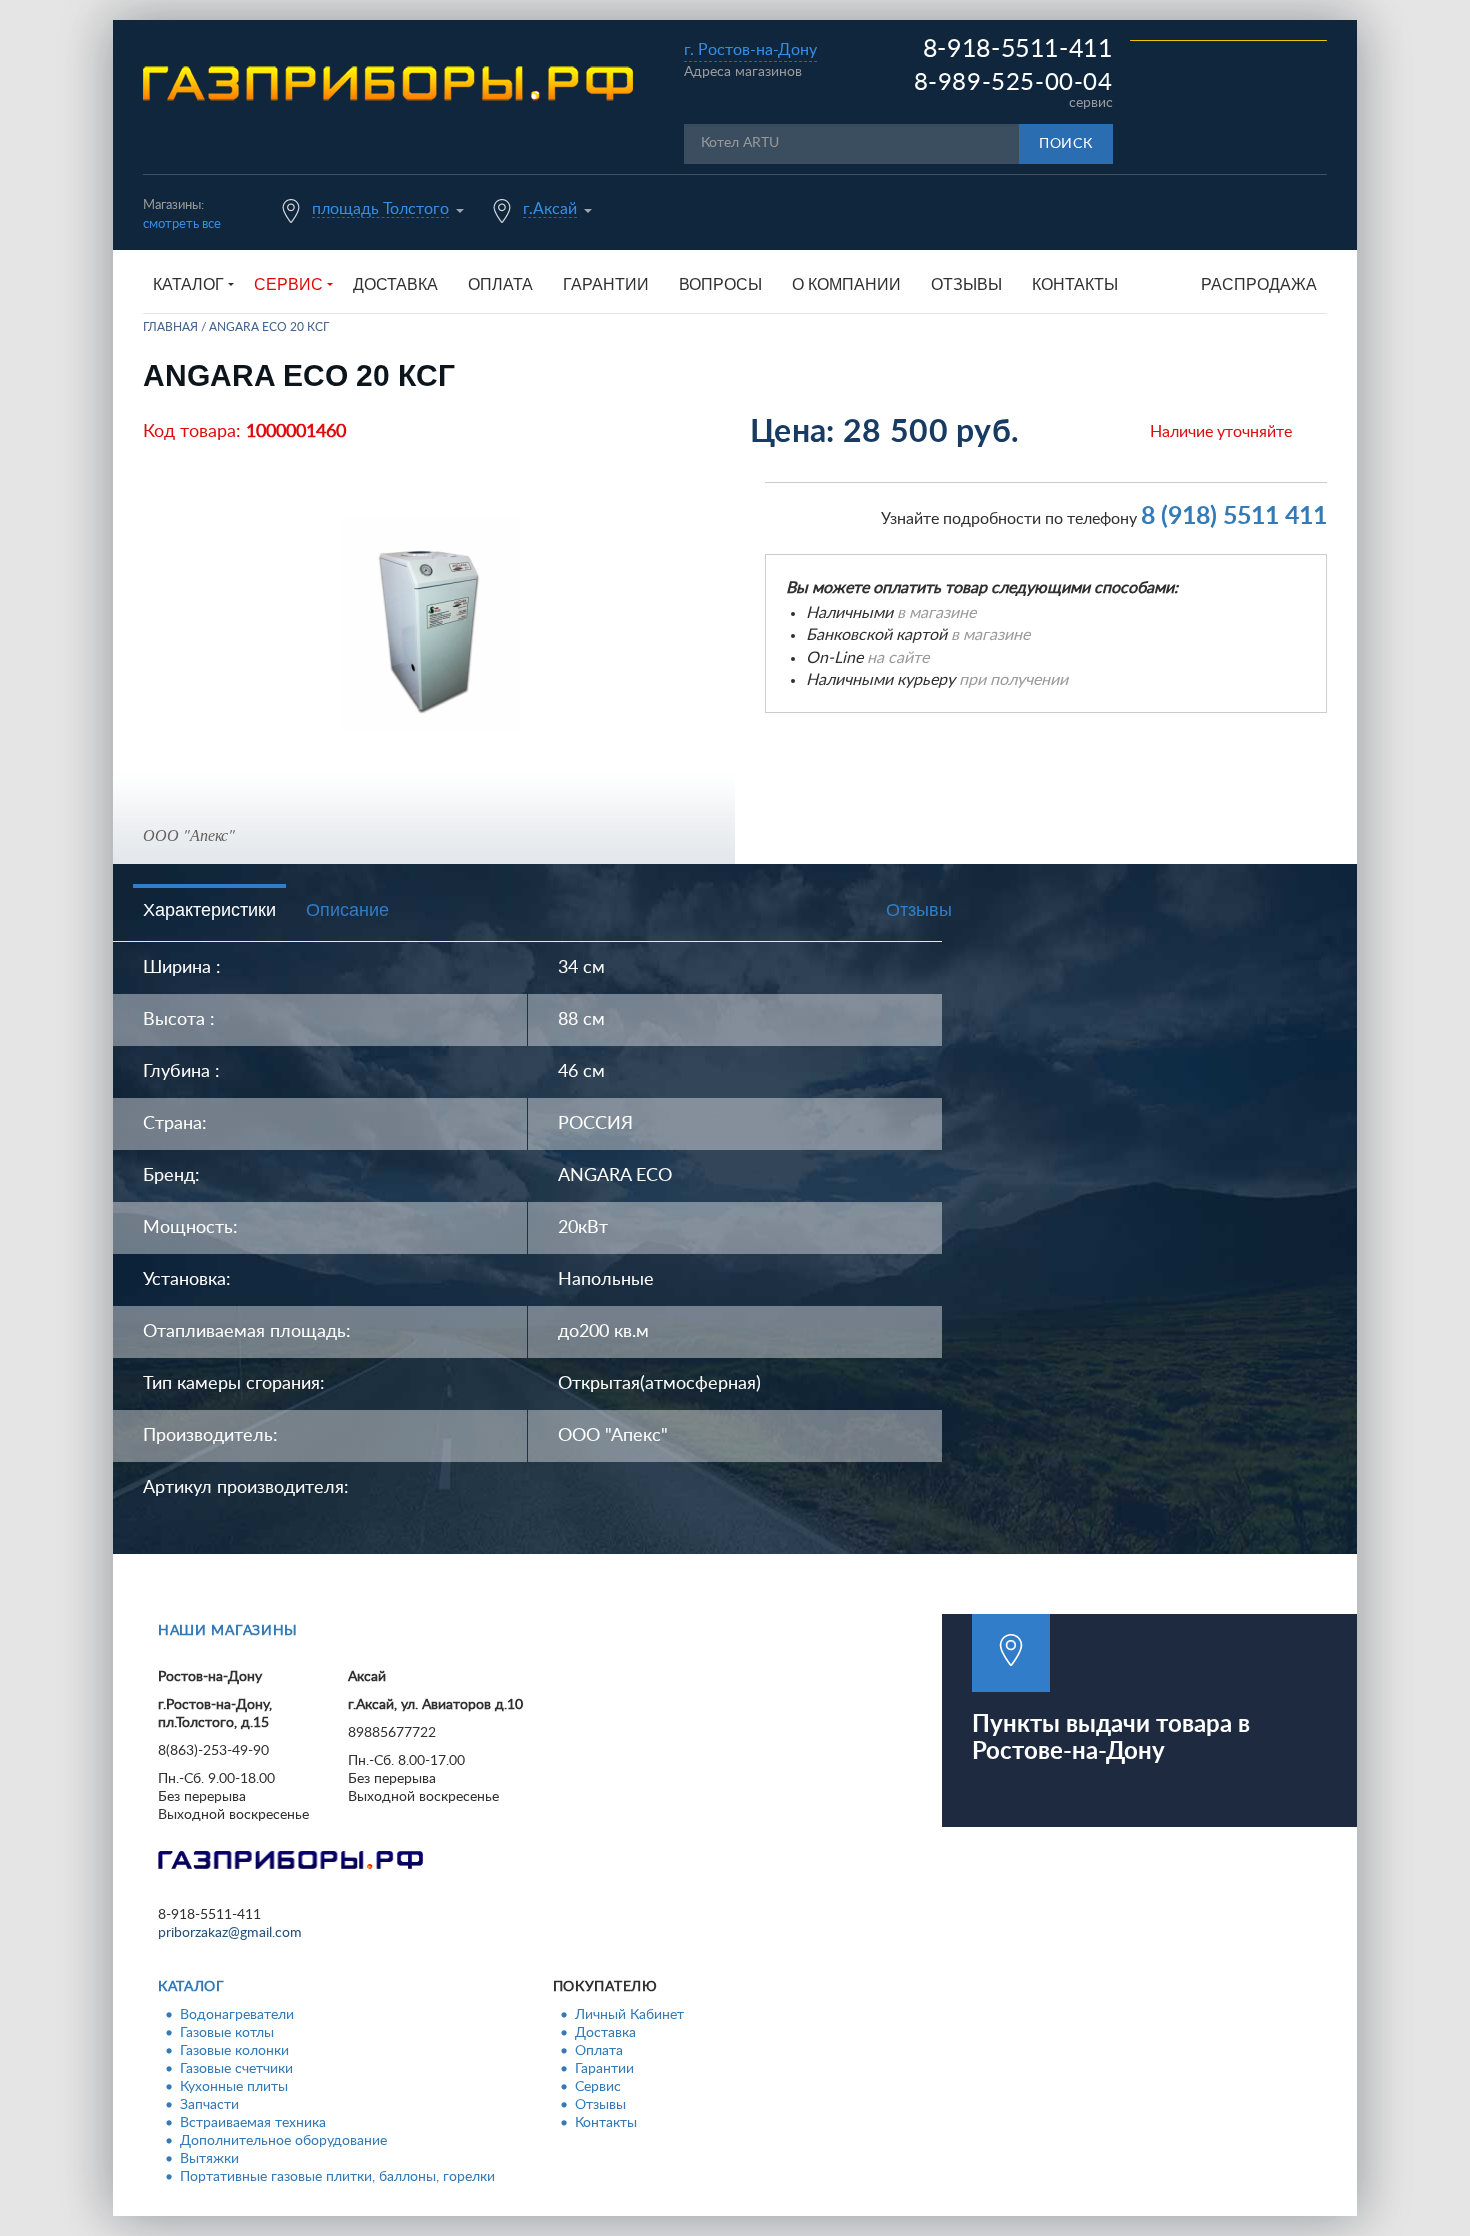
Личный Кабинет (629, 2015)
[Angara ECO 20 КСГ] (431, 624)
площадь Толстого (380, 209)
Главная (170, 327)
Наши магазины (228, 1631)
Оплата (500, 284)
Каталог (191, 1987)
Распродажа (1259, 284)
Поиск (1066, 144)
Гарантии (606, 284)
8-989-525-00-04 (1013, 83)
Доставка (395, 284)
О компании (846, 284)
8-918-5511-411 (1018, 49)
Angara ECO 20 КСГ (269, 327)
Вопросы (720, 284)
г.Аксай (550, 209)
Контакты (1075, 284)
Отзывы (966, 284)
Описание (347, 910)
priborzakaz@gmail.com (230, 1933)
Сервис (598, 2087)
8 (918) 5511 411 (1234, 516)
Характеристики (209, 910)
